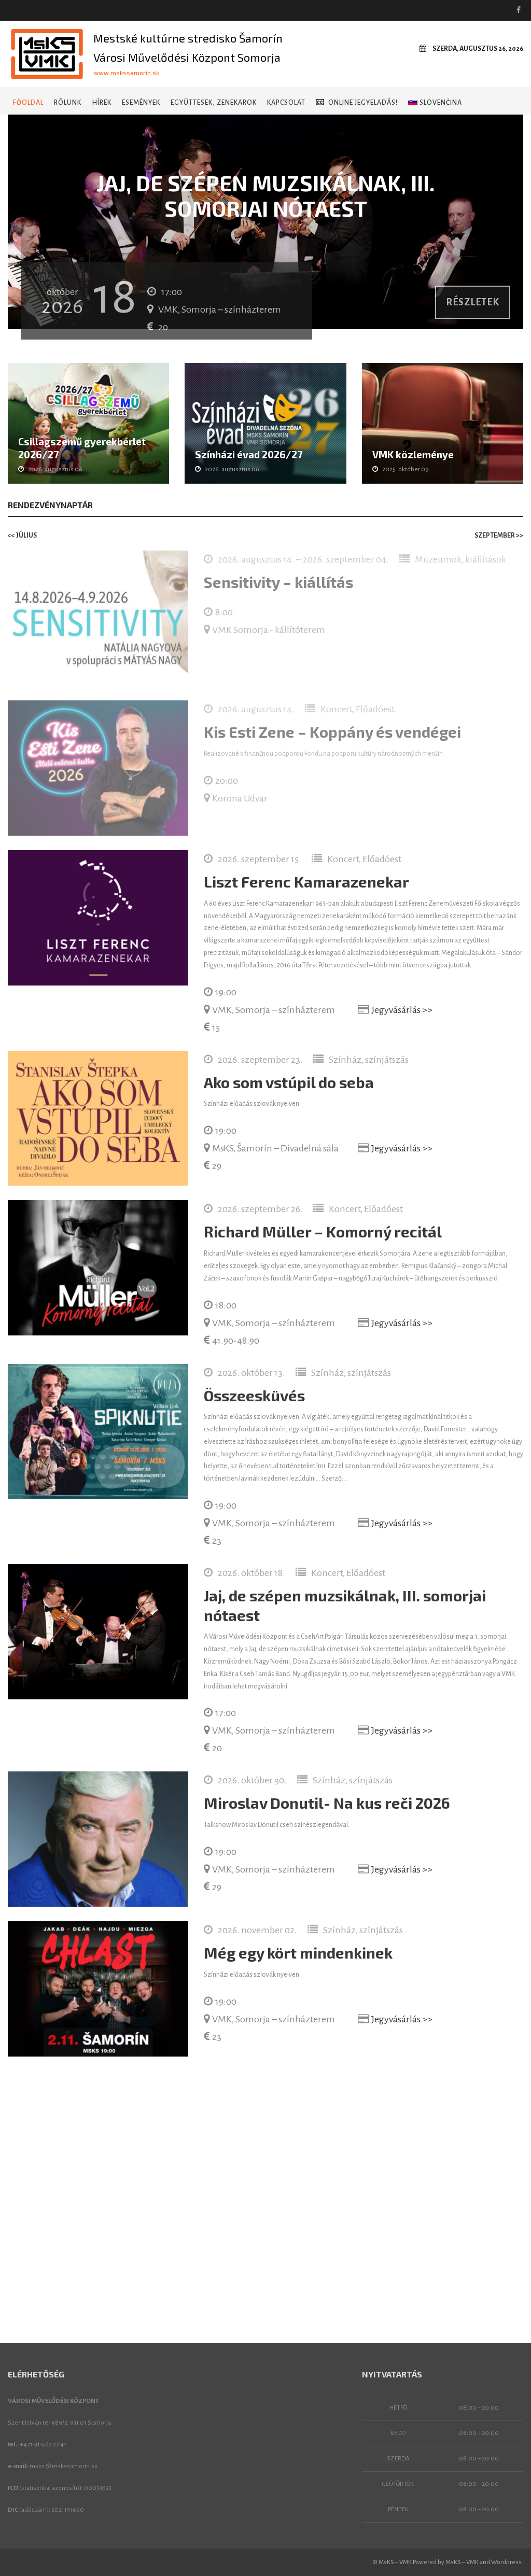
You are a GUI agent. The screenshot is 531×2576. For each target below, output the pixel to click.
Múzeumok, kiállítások (460, 559)
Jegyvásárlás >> (402, 1010)
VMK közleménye (413, 454)
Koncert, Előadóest (358, 709)
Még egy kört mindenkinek (298, 1953)
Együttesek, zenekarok (214, 103)
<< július (22, 536)
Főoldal (28, 103)
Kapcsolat (286, 103)
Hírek (102, 103)
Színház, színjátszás (369, 1060)
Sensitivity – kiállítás (278, 582)
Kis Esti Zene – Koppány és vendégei (332, 732)
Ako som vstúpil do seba (289, 1082)
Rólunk (68, 103)
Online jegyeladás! (363, 103)
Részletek (473, 302)
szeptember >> (499, 536)
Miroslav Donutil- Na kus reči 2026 (327, 1803)
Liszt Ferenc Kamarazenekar (306, 882)
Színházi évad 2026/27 (249, 454)
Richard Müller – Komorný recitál (323, 1231)
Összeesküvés (254, 1395)
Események (141, 103)
